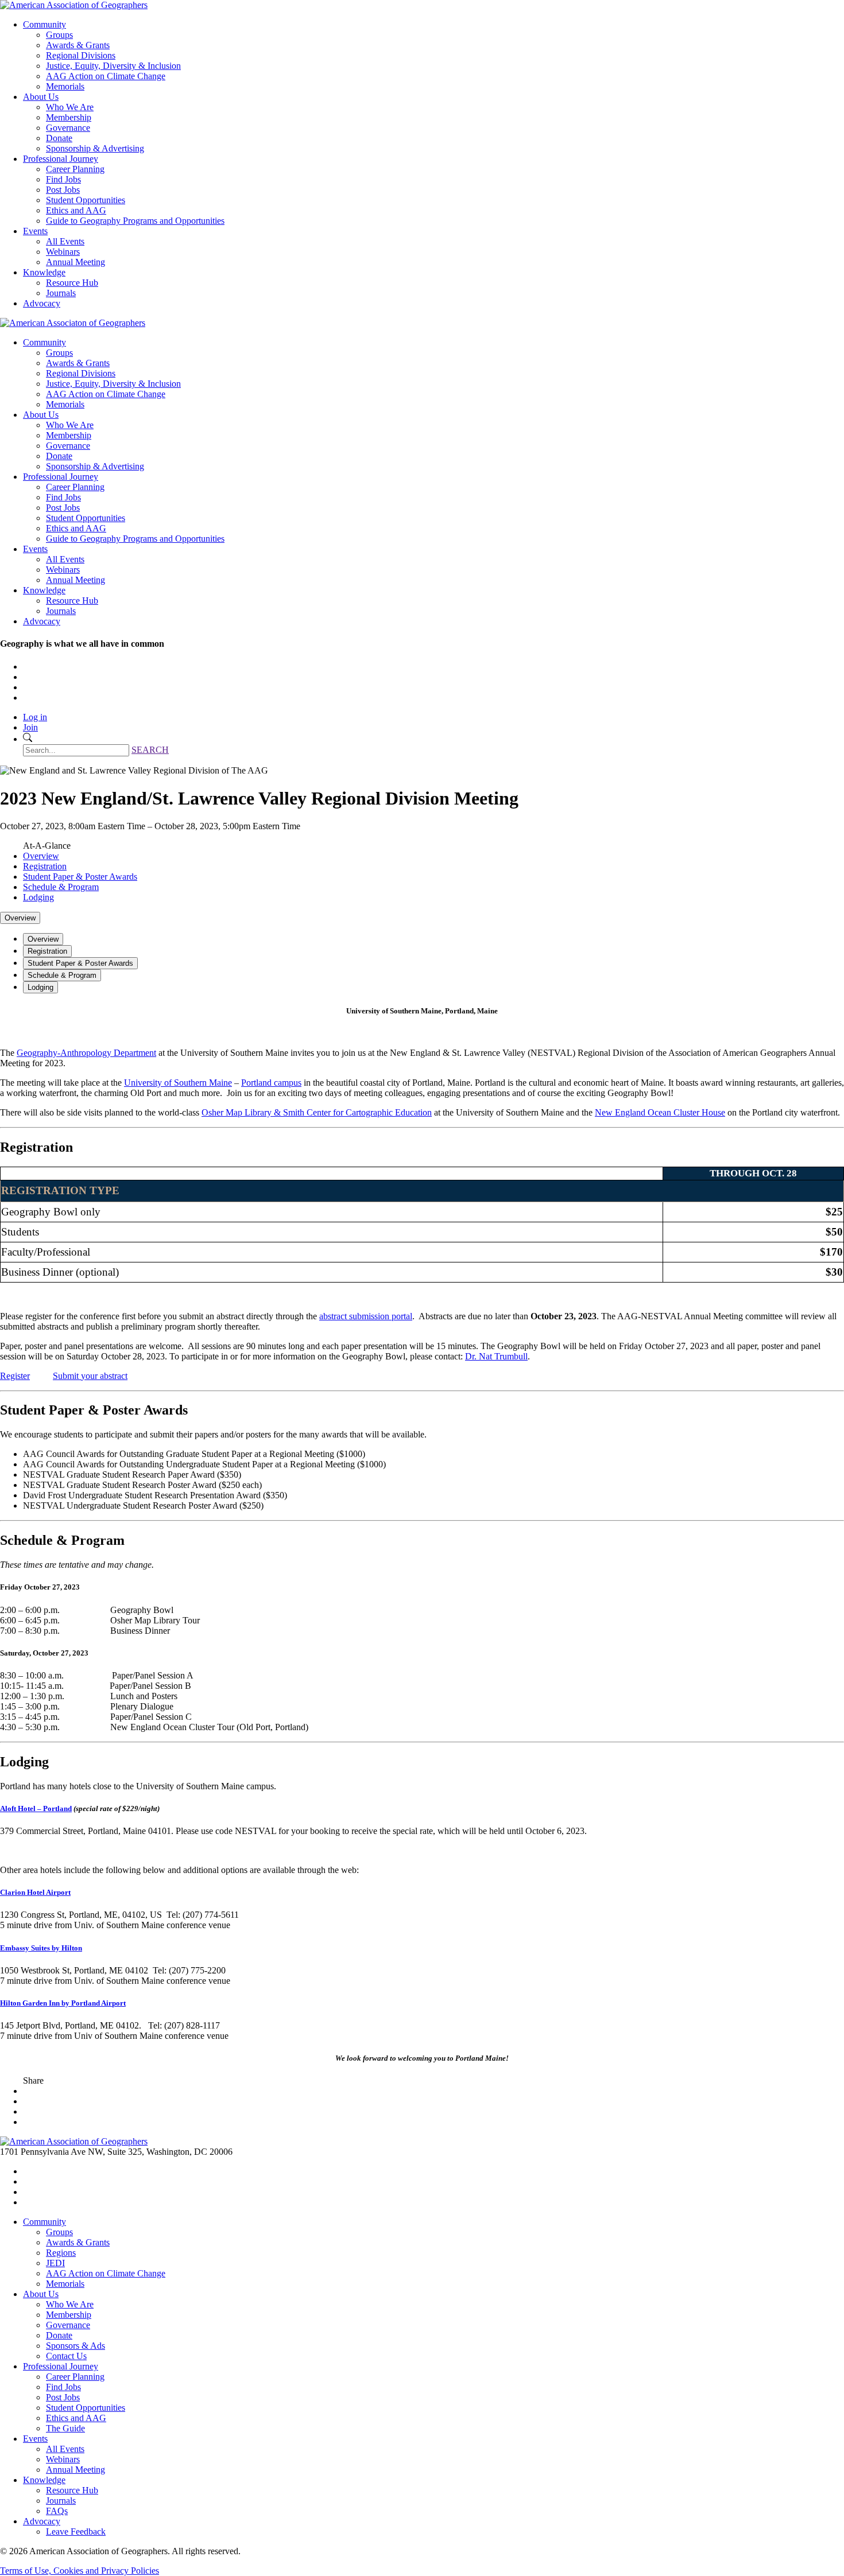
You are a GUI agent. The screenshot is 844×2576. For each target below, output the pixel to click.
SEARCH (150, 750)
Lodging (38, 897)
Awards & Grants (78, 45)
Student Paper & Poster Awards (80, 877)
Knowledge (44, 272)
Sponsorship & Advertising (95, 148)
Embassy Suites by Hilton (41, 1948)
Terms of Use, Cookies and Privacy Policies (80, 2571)
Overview (41, 856)
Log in (35, 717)
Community (44, 24)
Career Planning (75, 169)
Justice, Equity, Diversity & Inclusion (113, 66)
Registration (45, 866)
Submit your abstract (90, 1376)
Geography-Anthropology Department (86, 1053)
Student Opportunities (86, 200)
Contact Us (66, 2356)
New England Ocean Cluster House (660, 1112)
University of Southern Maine (178, 1083)
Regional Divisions (81, 55)
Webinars (63, 252)
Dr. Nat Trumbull (496, 1356)
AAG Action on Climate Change (106, 76)
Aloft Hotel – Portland (36, 1808)
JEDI (55, 2263)
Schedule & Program (61, 887)
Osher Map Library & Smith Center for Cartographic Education (317, 1112)
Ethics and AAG (76, 210)
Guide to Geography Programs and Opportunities (135, 221)
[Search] (28, 739)
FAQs (57, 2511)
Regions (61, 2253)
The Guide (65, 2428)
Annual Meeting (76, 262)
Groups (59, 35)
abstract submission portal (366, 1316)
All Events (65, 241)
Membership (69, 117)
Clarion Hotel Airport (35, 1892)
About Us (41, 97)
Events (35, 231)
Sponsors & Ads (76, 2346)
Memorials (65, 86)
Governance (68, 128)
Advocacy (42, 303)
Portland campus (271, 1083)
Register (15, 1376)
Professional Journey (61, 159)
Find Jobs (63, 179)
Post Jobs (63, 190)
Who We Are (70, 107)
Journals (61, 293)
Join (30, 727)
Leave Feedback (76, 2532)
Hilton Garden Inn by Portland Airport (63, 2003)
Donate (59, 138)
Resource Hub (72, 283)
